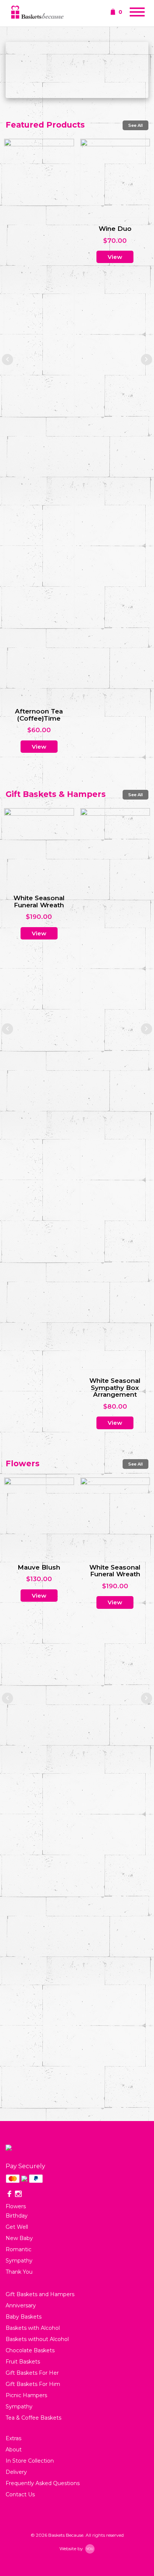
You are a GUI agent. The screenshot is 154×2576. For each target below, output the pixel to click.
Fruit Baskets (23, 2362)
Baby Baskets (24, 2317)
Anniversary (21, 2305)
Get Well (17, 2227)
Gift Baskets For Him (33, 2384)
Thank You (19, 2272)
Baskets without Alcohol (37, 2339)
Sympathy (19, 2261)
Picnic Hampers (26, 2395)
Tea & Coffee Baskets (33, 2418)
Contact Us (20, 2494)
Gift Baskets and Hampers (40, 2294)
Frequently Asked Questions (43, 2483)
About (14, 2450)
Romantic (19, 2249)
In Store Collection (30, 2461)
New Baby (19, 2238)
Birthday (17, 2216)
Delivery (16, 2472)
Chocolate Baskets (30, 2350)
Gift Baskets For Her (32, 2373)
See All (135, 125)
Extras (13, 2438)
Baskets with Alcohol (33, 2328)
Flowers (16, 2206)
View (39, 264)
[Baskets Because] (37, 13)
